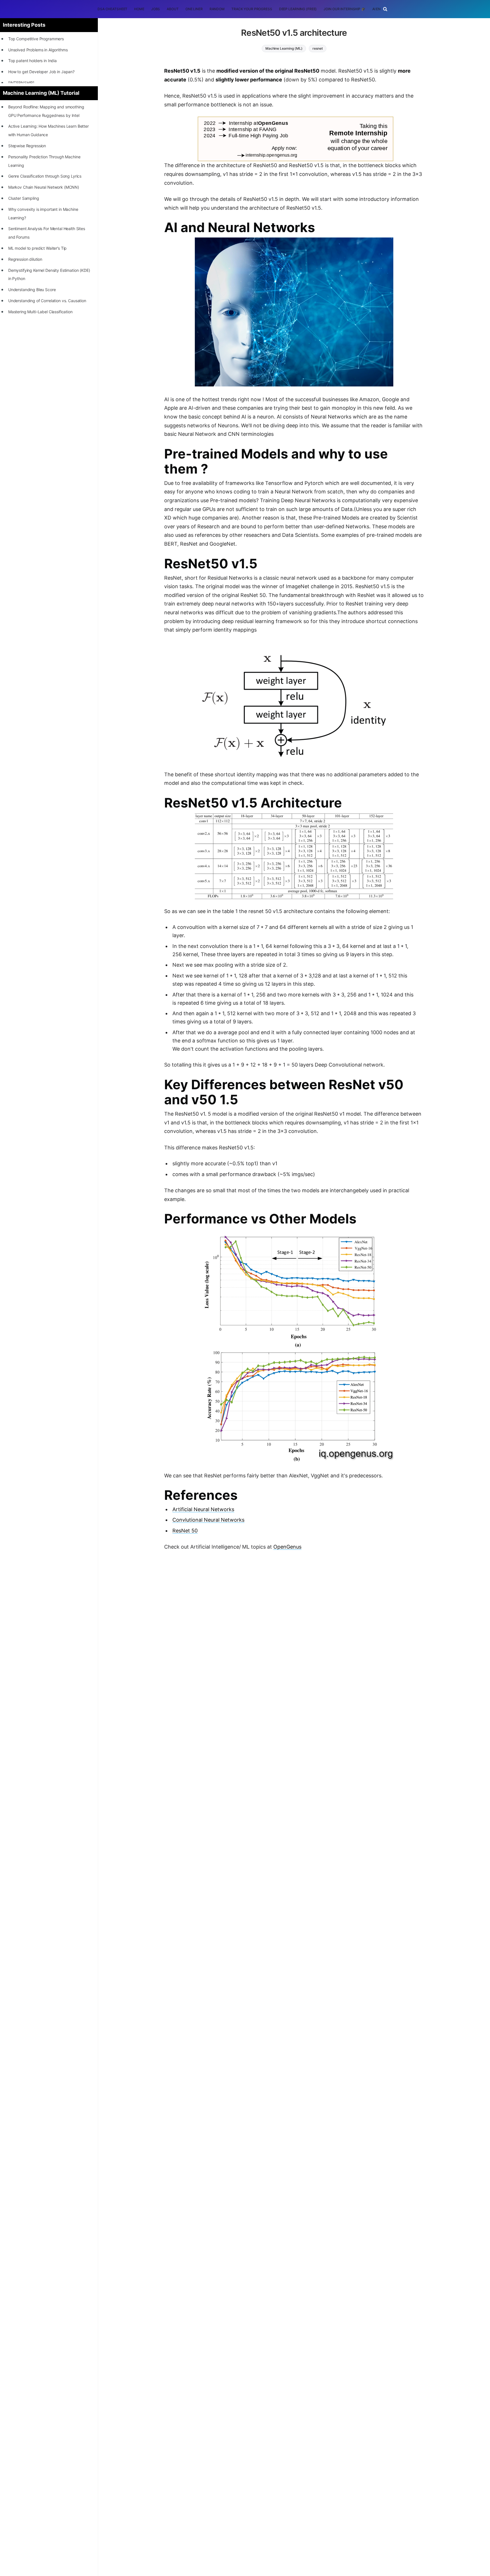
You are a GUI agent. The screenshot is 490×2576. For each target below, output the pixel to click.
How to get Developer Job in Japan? (41, 72)
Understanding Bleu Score (32, 290)
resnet (317, 48)
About (173, 9)
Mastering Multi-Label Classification (40, 312)
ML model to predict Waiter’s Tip (38, 248)
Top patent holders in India (32, 61)
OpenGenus (287, 1547)
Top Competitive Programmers (36, 39)
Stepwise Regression (27, 146)
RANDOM (217, 9)
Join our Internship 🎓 (344, 9)
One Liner (194, 9)
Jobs (156, 9)
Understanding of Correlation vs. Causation (47, 301)
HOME (139, 9)
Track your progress (252, 9)
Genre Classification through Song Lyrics (45, 176)
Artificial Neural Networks (203, 1509)
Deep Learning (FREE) (298, 9)
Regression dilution (25, 259)
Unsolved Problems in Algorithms (38, 50)
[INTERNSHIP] (21, 83)
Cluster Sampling (24, 198)
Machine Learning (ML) (284, 48)
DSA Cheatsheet (112, 9)
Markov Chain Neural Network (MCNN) (44, 187)
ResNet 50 (185, 1531)
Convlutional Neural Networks (208, 1520)
